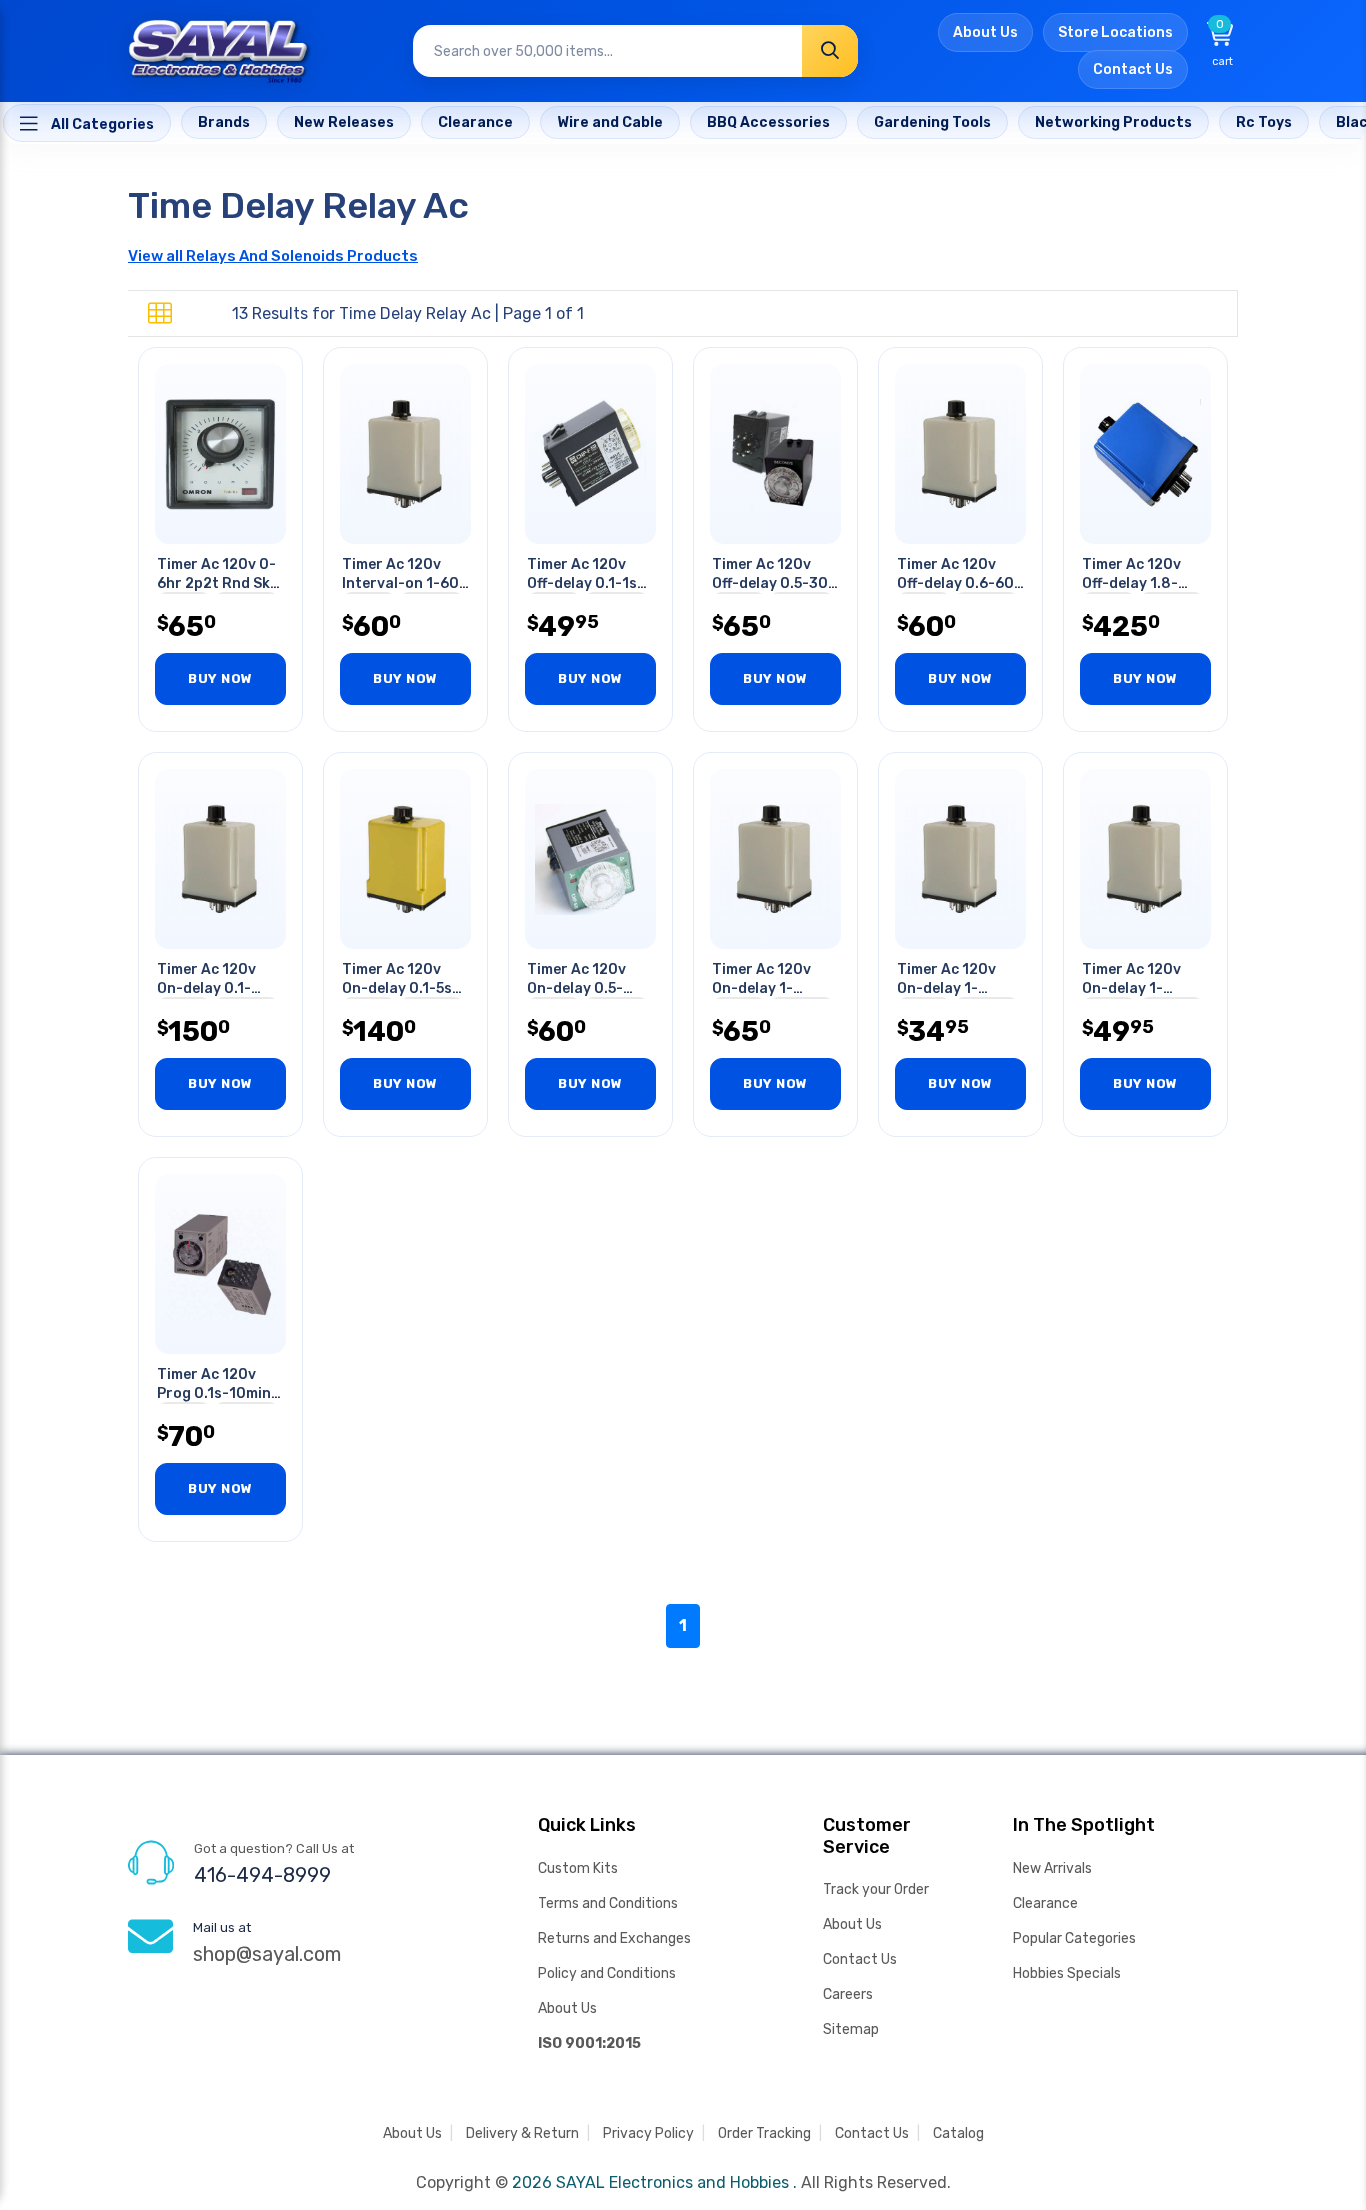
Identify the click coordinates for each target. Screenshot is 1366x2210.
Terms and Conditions (608, 1903)
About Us (985, 32)
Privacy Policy (648, 2133)
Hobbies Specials (1067, 1973)
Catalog (958, 2133)
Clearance (1045, 1903)
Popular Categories (1074, 1938)
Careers (848, 1994)
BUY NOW (220, 678)
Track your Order (876, 1889)
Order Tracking (764, 2133)
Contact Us (1133, 69)
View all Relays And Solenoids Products (273, 256)
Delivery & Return (522, 2133)
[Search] (830, 51)
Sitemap (851, 2029)
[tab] (160, 314)
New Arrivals (1052, 1868)
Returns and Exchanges (614, 1938)
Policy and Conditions (607, 1973)
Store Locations (1115, 32)
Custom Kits (578, 1868)
